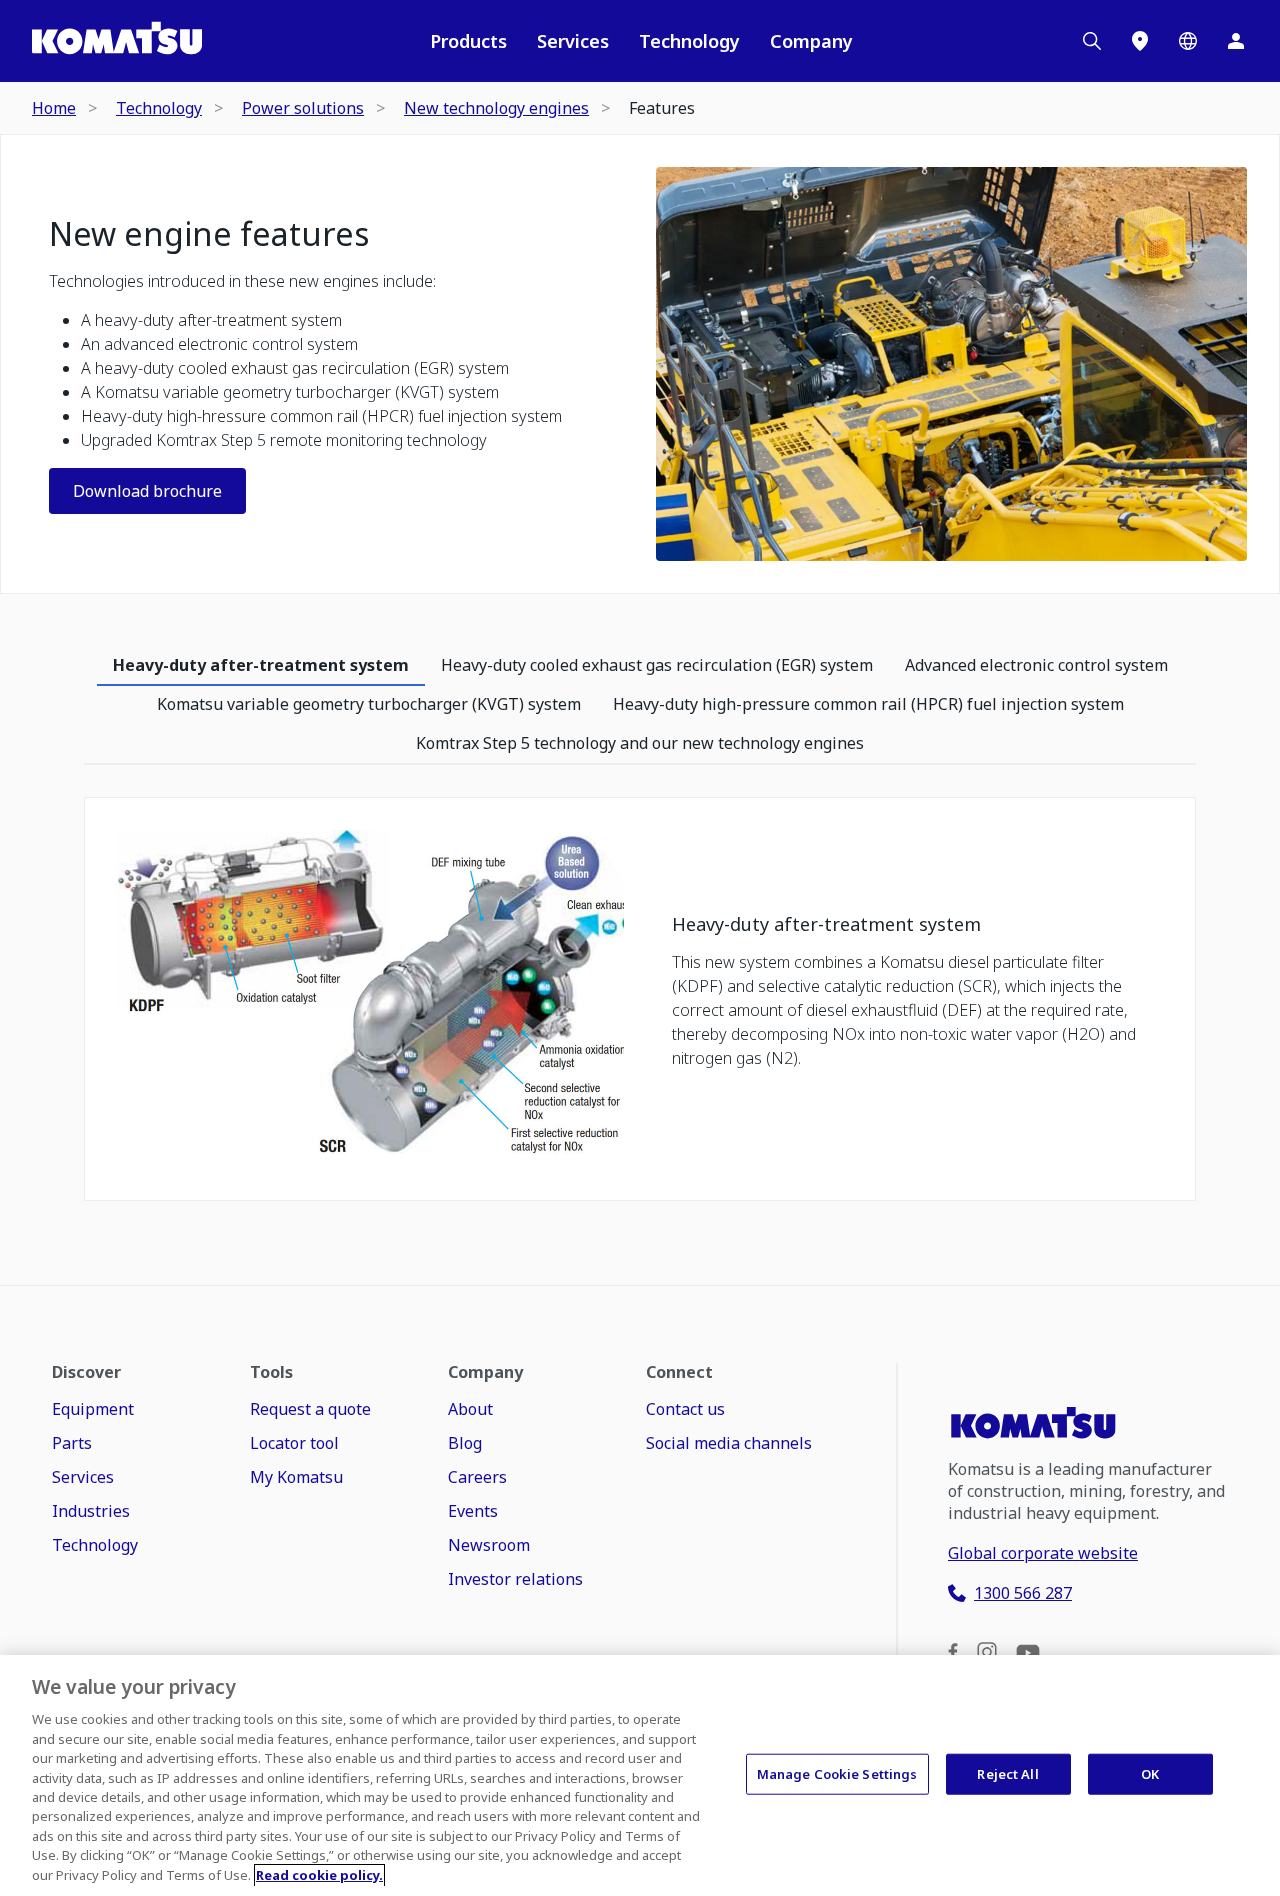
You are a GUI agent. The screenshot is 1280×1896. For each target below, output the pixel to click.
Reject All (1007, 1773)
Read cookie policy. (319, 1875)
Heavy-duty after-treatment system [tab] (261, 665)
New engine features (209, 234)
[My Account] (1236, 41)
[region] (640, 1775)
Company (811, 41)
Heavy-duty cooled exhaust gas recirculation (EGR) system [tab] (657, 665)
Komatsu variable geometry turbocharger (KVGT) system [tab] (369, 704)
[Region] (1188, 41)
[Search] (1092, 41)
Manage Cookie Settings (837, 1773)
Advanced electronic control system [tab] (1036, 665)
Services (573, 41)
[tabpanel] (640, 1009)
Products (468, 41)
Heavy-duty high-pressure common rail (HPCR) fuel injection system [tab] (868, 704)
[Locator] (1140, 41)
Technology (689, 41)
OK (1150, 1773)
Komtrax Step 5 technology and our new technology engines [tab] (640, 743)
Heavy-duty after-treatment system (826, 925)
